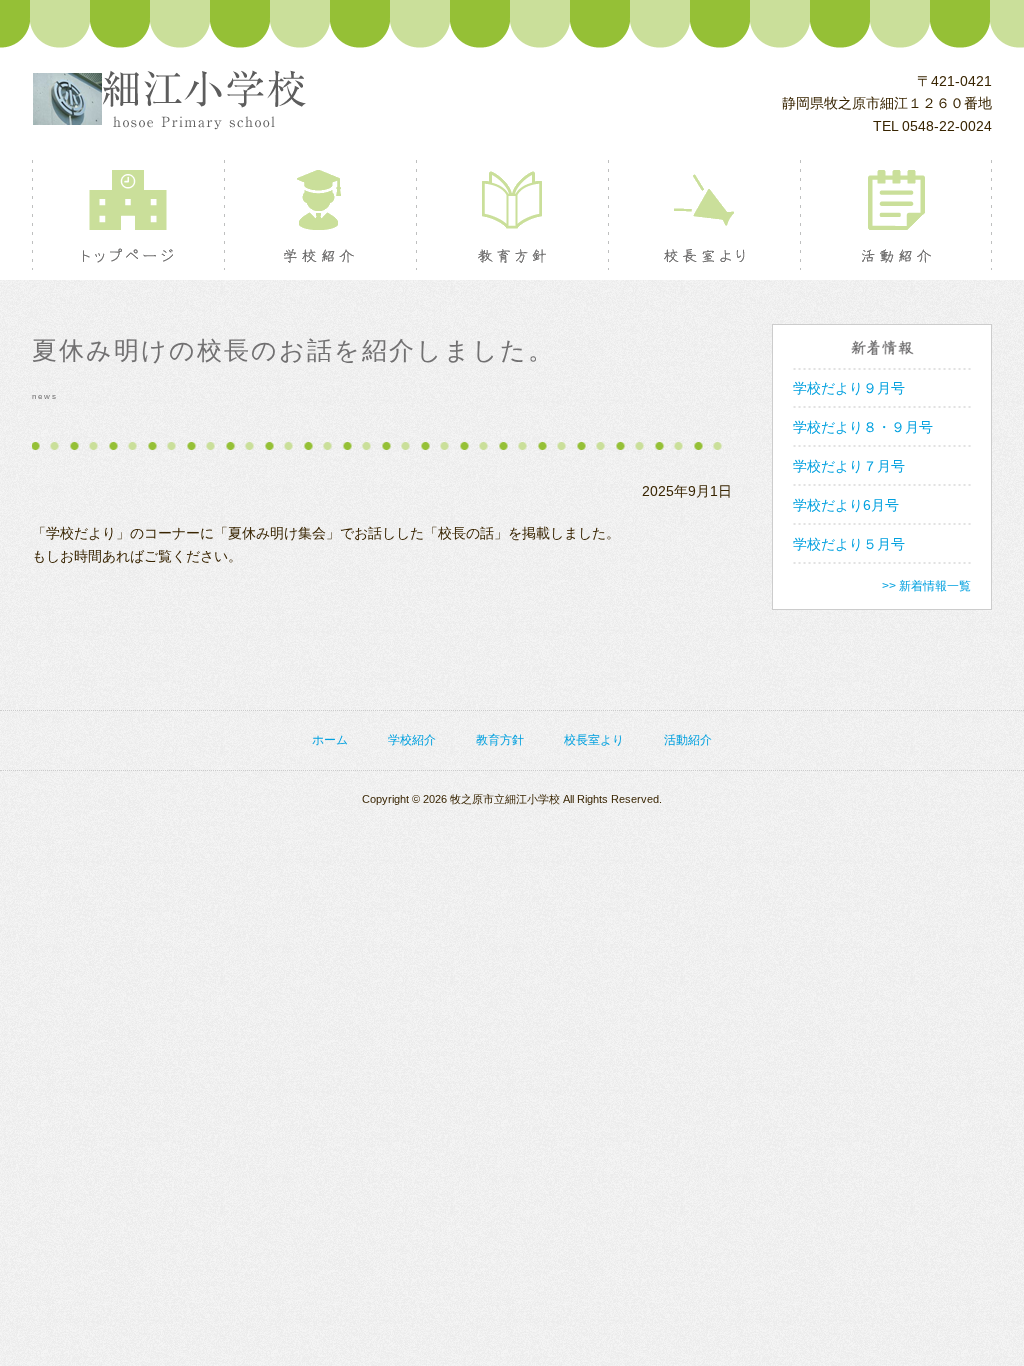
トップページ (127, 215)
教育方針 (511, 215)
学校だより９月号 (849, 388)
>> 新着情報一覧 (926, 586)
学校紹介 (319, 215)
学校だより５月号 (849, 544)
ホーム (330, 740)
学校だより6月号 (846, 505)
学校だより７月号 (849, 466)
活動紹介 (895, 215)
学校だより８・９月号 (863, 427)
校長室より (703, 215)
